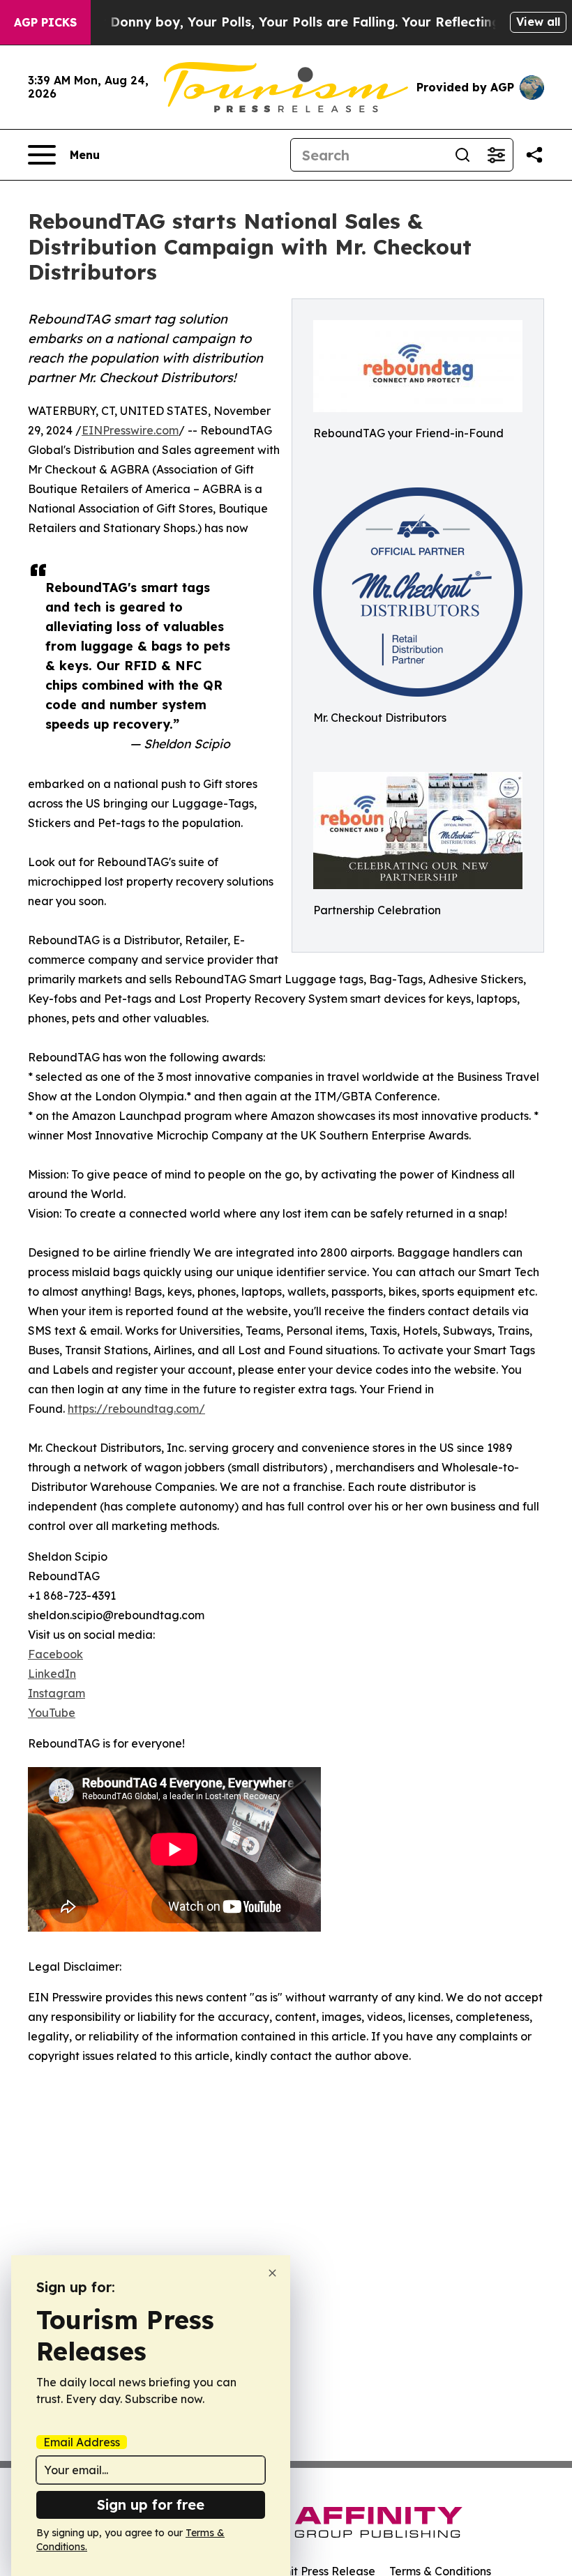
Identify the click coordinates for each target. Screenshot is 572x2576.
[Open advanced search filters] (496, 155)
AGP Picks (45, 22)
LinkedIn (52, 1674)
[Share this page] (534, 155)
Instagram (57, 1693)
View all (538, 22)
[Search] (462, 155)
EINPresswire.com (130, 430)
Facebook (55, 1654)
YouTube (52, 1713)
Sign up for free (151, 2505)
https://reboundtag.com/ (136, 1409)
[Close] (272, 2273)
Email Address (82, 2442)
